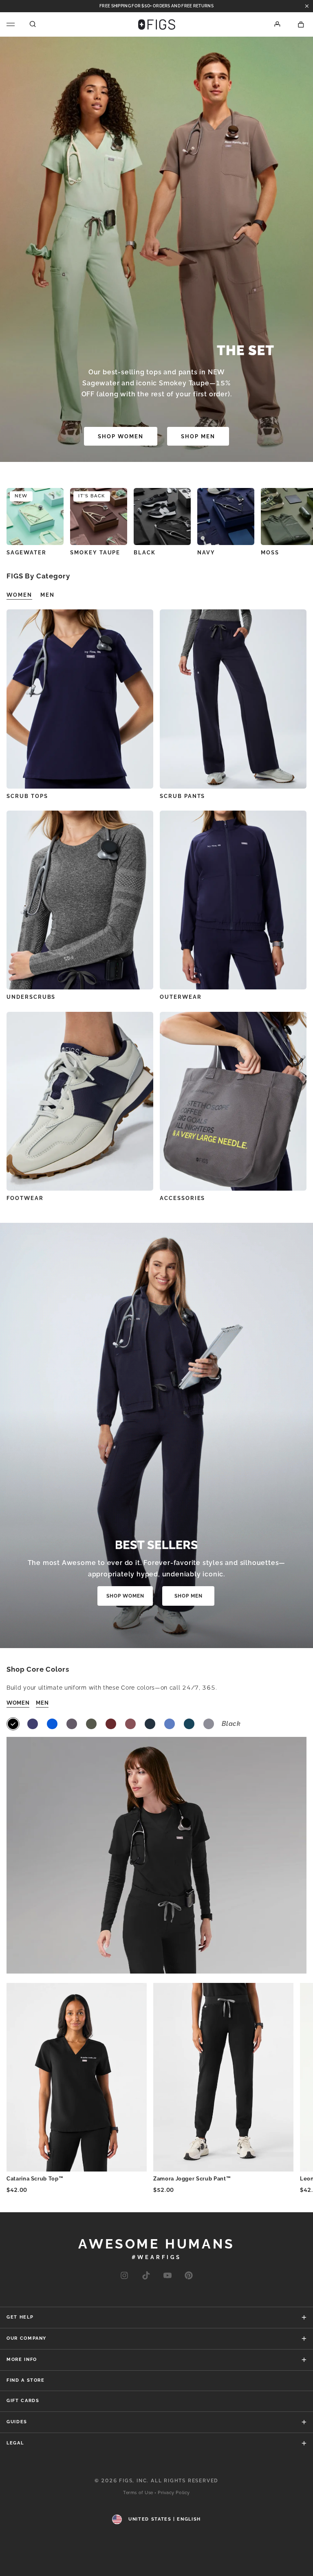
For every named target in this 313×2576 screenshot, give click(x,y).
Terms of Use (138, 2493)
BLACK (145, 553)
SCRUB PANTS (182, 796)
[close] (307, 6)
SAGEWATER (26, 553)
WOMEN (18, 1703)
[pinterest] (189, 2276)
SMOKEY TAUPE (95, 553)
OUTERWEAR (181, 997)
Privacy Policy (174, 2493)
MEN (42, 1703)
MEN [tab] (47, 595)
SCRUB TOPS (27, 796)
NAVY (206, 553)
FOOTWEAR (25, 1198)
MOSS (270, 553)
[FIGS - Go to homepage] (157, 24)
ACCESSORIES (182, 1198)
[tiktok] (146, 2276)
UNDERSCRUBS (31, 997)
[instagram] (124, 2276)
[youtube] (168, 2276)
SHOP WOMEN (121, 436)
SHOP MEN (198, 436)
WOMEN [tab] (19, 595)
